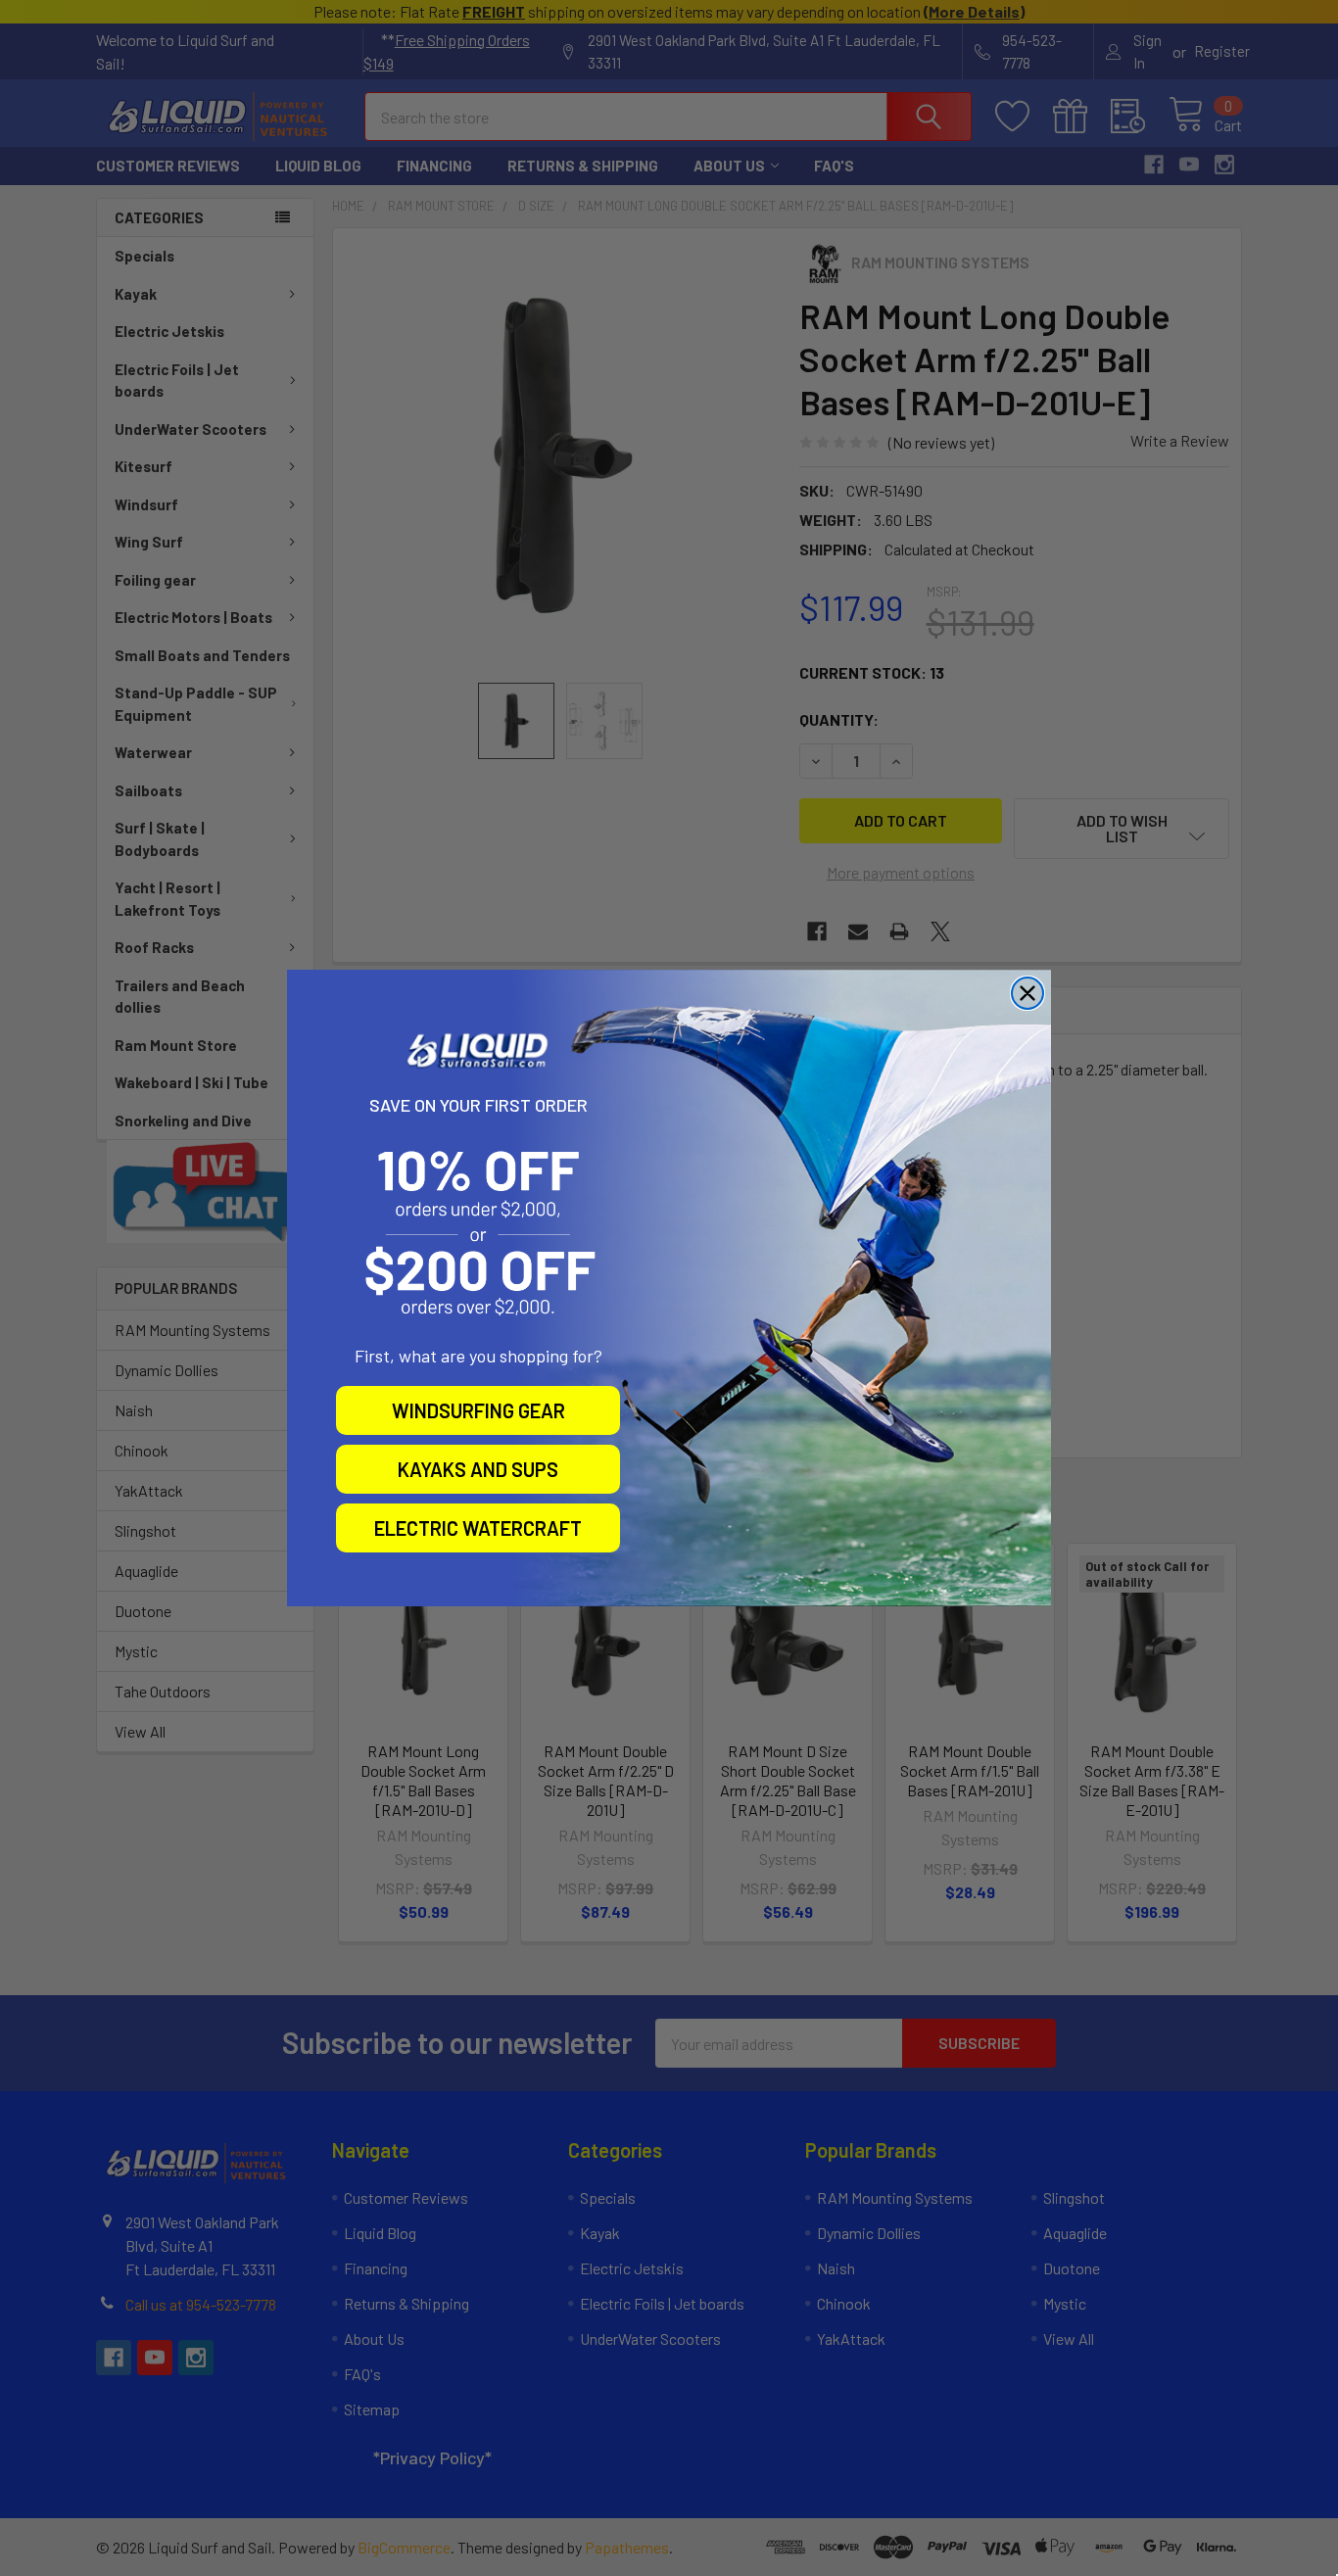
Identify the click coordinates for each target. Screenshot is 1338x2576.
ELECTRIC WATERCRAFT (478, 1528)
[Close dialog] (1027, 993)
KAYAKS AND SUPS (478, 1469)
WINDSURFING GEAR (478, 1410)
